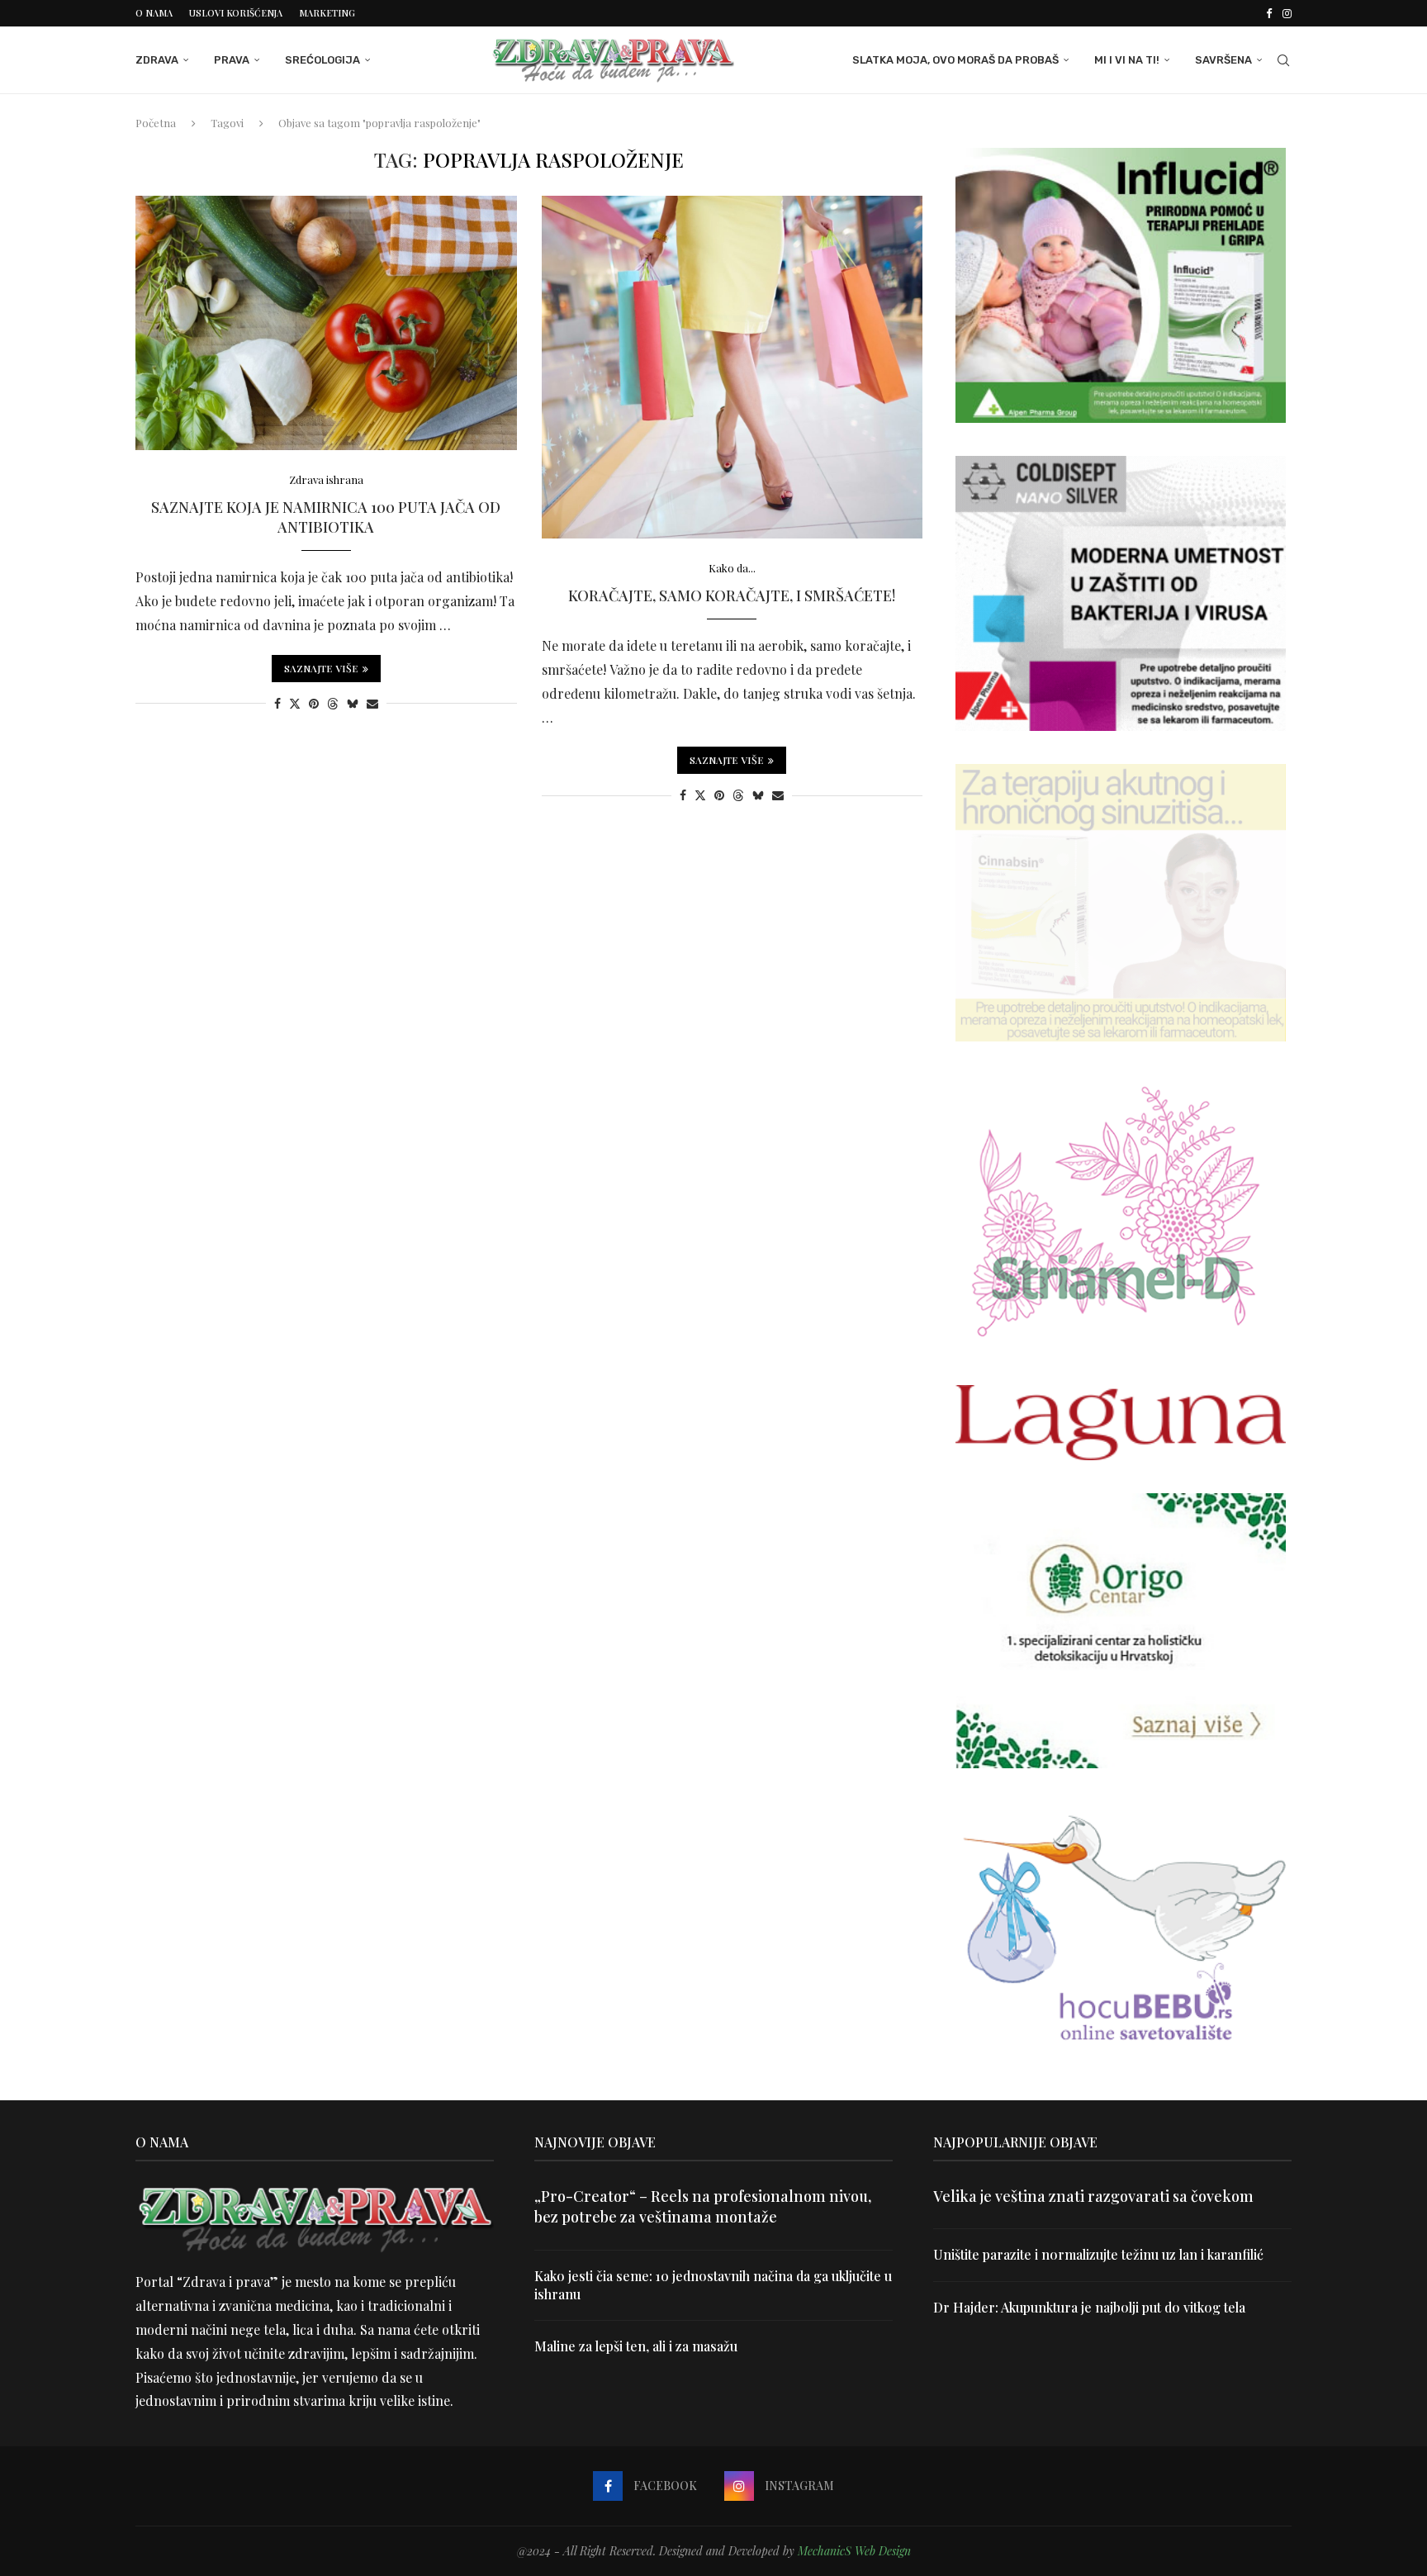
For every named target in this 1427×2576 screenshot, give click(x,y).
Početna (156, 123)
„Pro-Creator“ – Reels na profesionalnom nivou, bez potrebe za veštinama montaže (703, 2206)
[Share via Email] (372, 703)
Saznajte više (321, 668)
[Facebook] (1269, 13)
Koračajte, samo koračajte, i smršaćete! (732, 595)
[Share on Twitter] (295, 703)
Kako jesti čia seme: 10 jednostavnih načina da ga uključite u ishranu (713, 2285)
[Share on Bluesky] (353, 703)
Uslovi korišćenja (236, 13)
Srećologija (322, 60)
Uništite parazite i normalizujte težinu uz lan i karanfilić (1098, 2254)
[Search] (1283, 60)
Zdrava (157, 60)
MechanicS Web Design (854, 2551)
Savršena (1223, 60)
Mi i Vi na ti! (1127, 60)
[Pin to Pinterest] (314, 703)
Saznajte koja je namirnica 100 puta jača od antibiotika (326, 517)
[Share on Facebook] (277, 703)
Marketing (327, 13)
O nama (154, 13)
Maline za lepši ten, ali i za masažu (636, 2346)
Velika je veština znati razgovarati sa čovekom (1093, 2196)
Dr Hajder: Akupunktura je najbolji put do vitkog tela (1089, 2307)
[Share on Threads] (333, 703)
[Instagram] (1287, 13)
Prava (232, 60)
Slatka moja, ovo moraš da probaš (955, 60)
